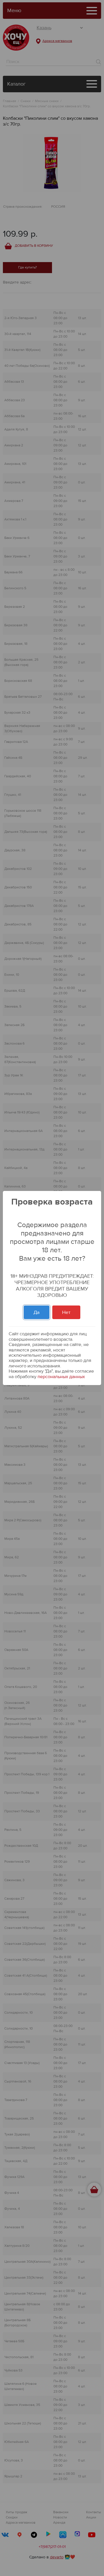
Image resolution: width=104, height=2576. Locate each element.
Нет (66, 1312)
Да (37, 1312)
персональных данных (61, 1377)
